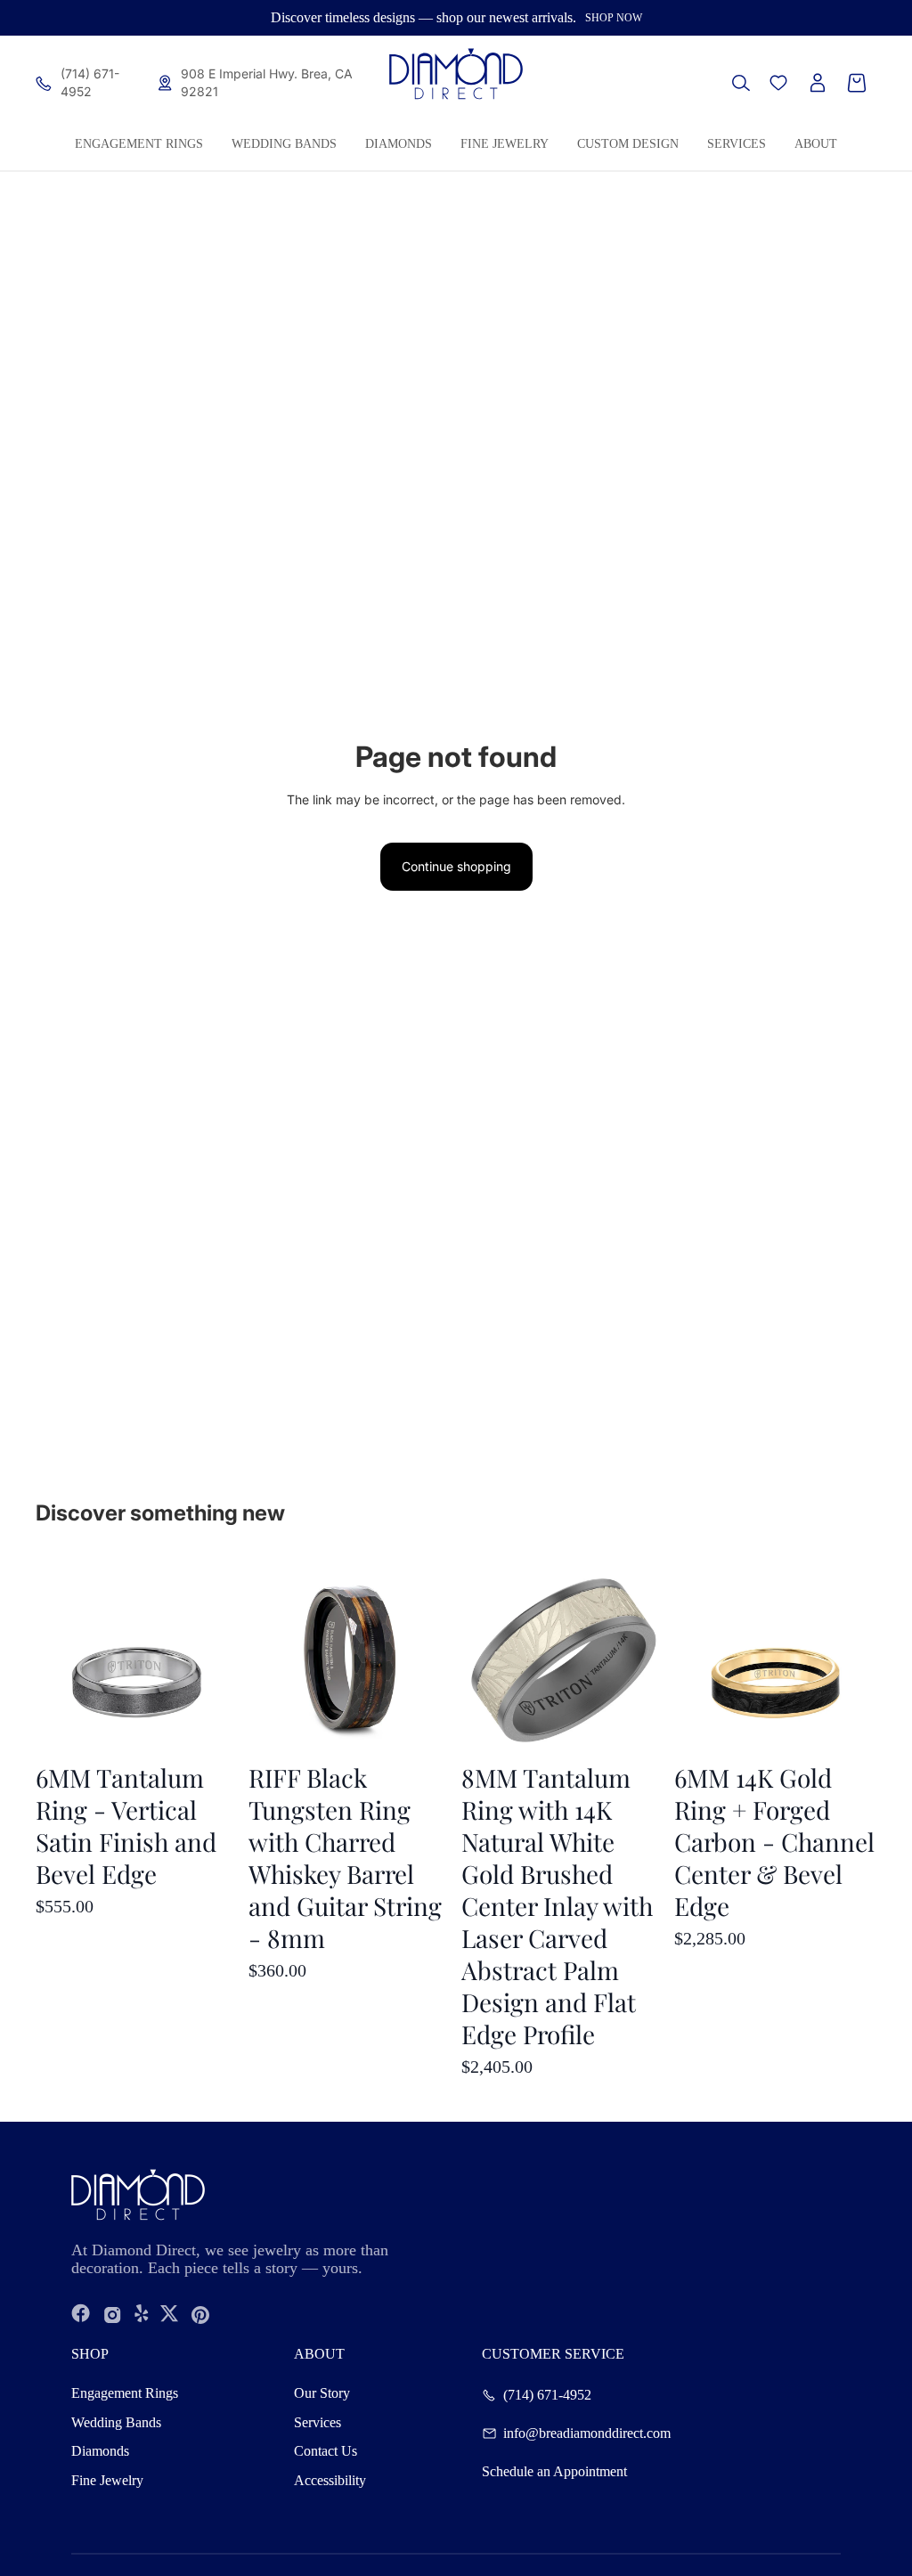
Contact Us (326, 2451)
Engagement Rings (125, 2393)
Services (318, 2422)
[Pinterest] (200, 2315)
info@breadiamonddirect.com (587, 2433)
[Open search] (741, 83)
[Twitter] (169, 2315)
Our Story (322, 2393)
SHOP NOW (614, 18)
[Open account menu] (818, 83)
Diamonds (100, 2451)
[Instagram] (113, 2315)
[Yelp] (142, 2315)
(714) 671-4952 (547, 2395)
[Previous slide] (688, 1658)
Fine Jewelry (107, 2480)
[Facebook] (81, 2315)
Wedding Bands (116, 2422)
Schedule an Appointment (554, 2472)
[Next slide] (863, 1658)
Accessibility (330, 2480)
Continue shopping (456, 866)
